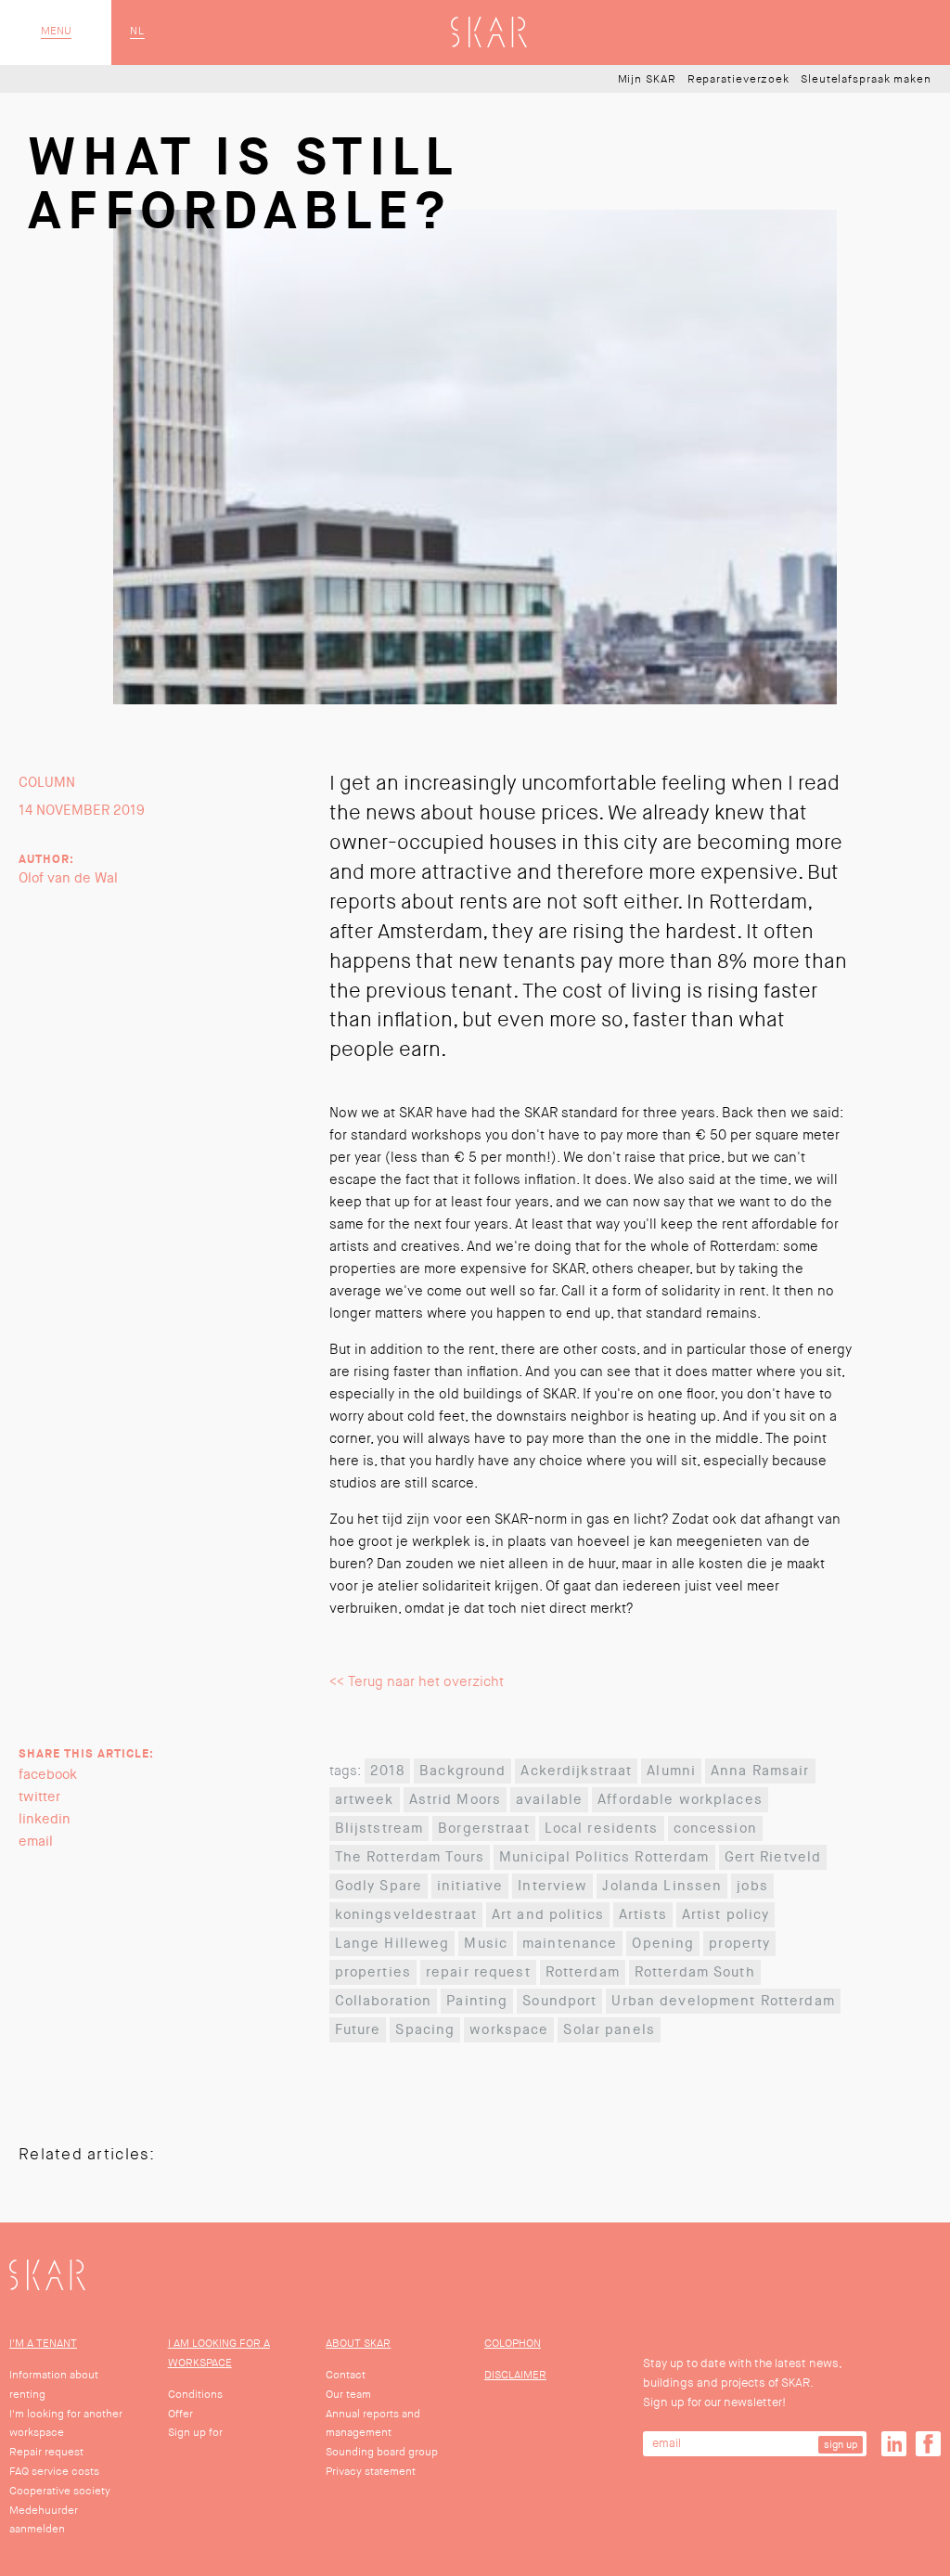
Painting (477, 2001)
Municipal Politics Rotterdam (604, 1857)
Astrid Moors (456, 1800)
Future (358, 2030)
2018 (388, 1771)
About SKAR (358, 2344)
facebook (48, 1775)
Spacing (425, 2030)
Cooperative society (60, 2491)
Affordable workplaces (680, 1800)
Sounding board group (382, 2452)
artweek (365, 1800)
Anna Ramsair (760, 1771)
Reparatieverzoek (738, 80)
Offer (180, 2414)
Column (47, 783)
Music (486, 1944)
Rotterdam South (695, 1972)
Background (462, 1771)
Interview (552, 1886)
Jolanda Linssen (662, 1886)
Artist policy (726, 1915)
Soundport (559, 2001)
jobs (752, 1886)
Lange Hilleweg (392, 1944)
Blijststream (379, 1829)
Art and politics (548, 1915)
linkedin (45, 1819)
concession (715, 1829)
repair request (478, 1972)
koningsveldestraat (406, 1915)
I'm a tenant (43, 2344)
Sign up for (195, 2433)
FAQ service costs (54, 2472)
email (36, 1842)
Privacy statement (371, 2472)
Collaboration (384, 2001)
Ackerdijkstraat (576, 1771)
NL (137, 32)
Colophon (513, 2344)
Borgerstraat (484, 1829)
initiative (470, 1886)
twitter (39, 1797)
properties (373, 1972)
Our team (348, 2395)
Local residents (602, 1829)
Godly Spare (379, 1886)
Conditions (195, 2395)
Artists (643, 1915)
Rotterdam (583, 1972)
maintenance (570, 1944)
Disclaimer (515, 2375)
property (739, 1944)
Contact (346, 2375)
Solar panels (609, 2030)
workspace (509, 2030)
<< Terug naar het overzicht (417, 1682)
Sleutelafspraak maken (866, 80)
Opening (663, 1944)
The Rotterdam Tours (410, 1857)
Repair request (46, 2452)
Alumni (671, 1771)
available (549, 1800)
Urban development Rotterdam (723, 2001)
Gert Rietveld (773, 1857)
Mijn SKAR (647, 80)
